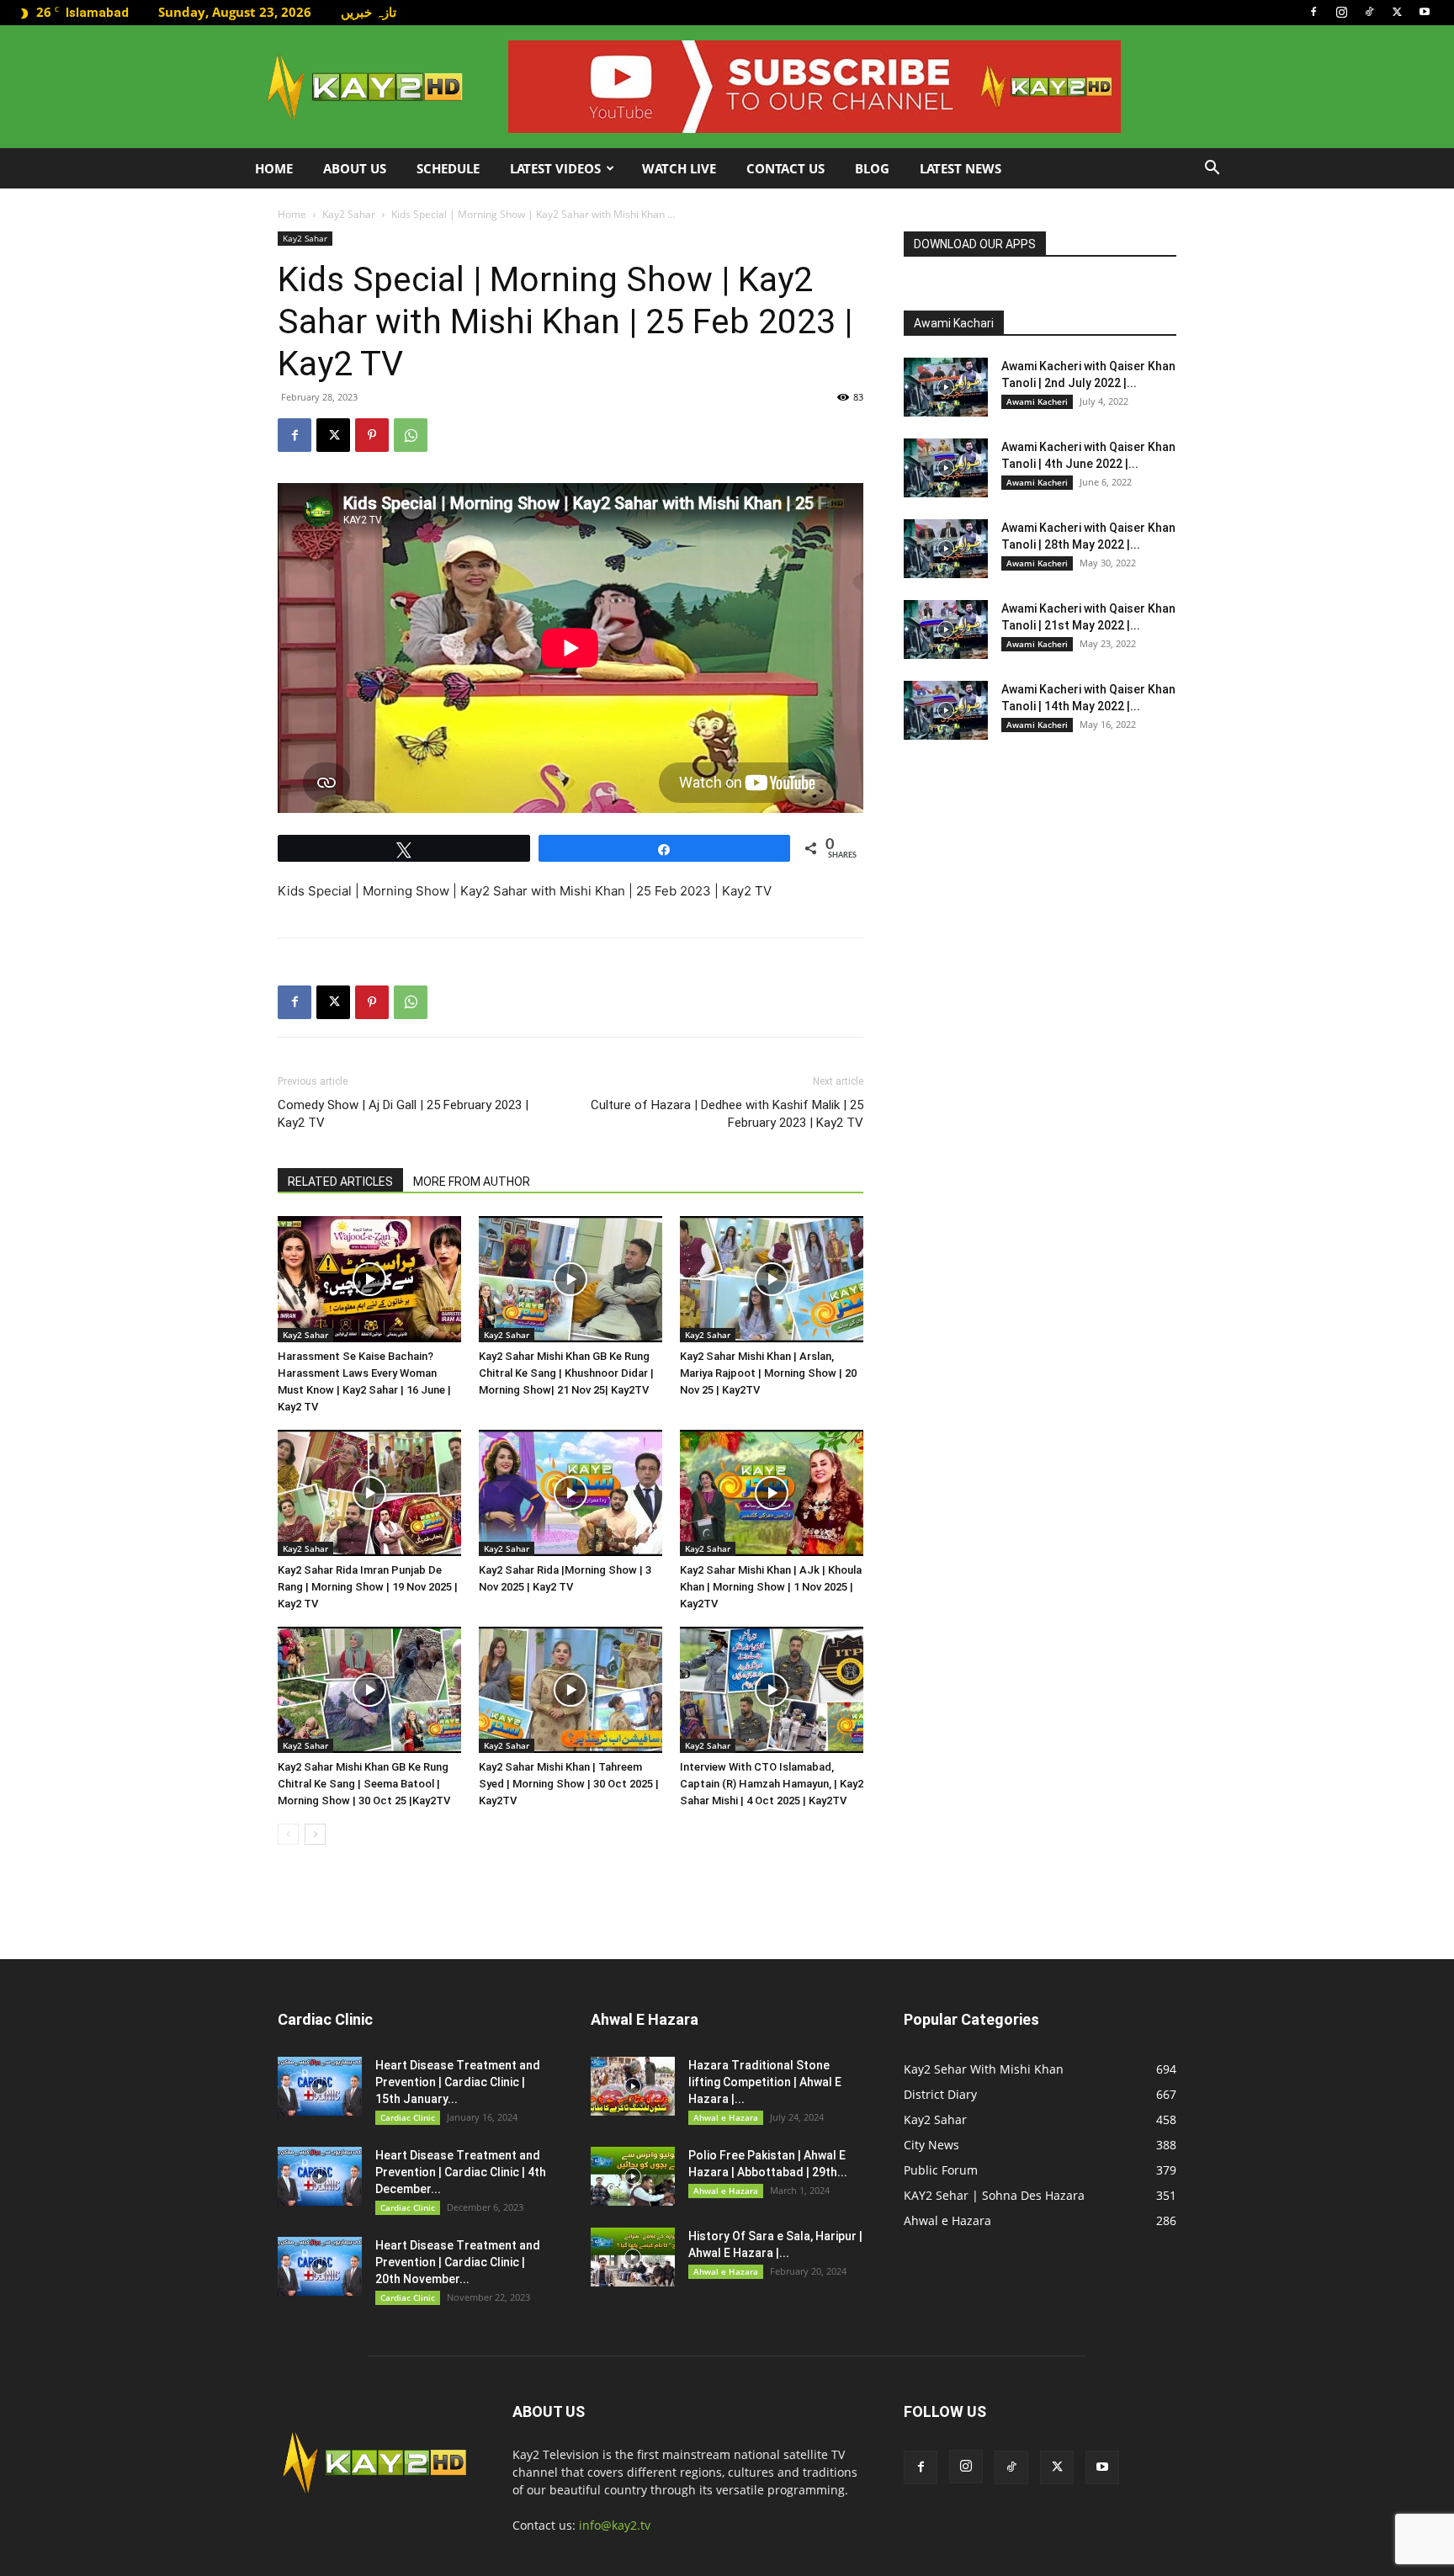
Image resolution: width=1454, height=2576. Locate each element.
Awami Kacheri (1037, 401)
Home (274, 168)
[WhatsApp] (411, 435)
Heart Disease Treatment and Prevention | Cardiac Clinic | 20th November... (458, 2262)
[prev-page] (288, 1834)
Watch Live (679, 168)
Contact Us (785, 168)
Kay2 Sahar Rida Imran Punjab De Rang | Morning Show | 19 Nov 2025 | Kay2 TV (368, 1587)
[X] (1397, 12)
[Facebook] (1313, 12)
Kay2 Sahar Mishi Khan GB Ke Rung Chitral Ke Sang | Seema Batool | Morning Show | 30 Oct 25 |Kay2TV (364, 1784)
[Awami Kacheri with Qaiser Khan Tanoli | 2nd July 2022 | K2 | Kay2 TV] (946, 387)
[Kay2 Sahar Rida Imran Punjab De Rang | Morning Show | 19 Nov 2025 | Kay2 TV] (369, 1493)
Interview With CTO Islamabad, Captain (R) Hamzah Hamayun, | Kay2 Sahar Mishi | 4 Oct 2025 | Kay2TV (772, 1784)
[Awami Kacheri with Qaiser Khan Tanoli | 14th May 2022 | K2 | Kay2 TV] (946, 710)
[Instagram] (1341, 12)
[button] (1212, 170)
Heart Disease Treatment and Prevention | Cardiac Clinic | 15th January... (458, 2082)
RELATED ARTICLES (340, 1182)
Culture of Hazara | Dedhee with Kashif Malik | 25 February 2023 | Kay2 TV (727, 1114)
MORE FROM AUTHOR (472, 1182)
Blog (872, 168)
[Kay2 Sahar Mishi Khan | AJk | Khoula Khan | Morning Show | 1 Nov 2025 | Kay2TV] (772, 1493)
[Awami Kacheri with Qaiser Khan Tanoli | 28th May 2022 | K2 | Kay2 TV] (946, 549)
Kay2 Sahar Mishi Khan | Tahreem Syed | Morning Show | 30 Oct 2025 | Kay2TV (569, 1784)
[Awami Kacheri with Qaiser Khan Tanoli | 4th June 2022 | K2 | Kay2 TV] (946, 468)
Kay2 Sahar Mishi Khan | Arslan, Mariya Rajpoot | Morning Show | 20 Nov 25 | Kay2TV (768, 1373)
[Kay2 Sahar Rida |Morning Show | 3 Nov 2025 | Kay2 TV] (570, 1493)
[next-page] (315, 1834)
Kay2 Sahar (349, 214)
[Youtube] (1425, 12)
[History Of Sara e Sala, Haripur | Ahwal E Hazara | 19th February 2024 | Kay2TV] (633, 2257)
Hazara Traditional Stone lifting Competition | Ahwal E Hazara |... (765, 2082)
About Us (355, 168)
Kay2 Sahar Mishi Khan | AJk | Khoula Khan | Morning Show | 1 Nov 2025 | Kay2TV (771, 1587)
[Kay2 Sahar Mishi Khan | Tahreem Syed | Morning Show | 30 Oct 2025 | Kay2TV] (570, 1690)
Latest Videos (555, 168)
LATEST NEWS (960, 168)
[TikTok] (1369, 12)
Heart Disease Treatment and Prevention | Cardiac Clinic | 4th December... (461, 2172)
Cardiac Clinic (408, 2117)
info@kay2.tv (615, 2525)
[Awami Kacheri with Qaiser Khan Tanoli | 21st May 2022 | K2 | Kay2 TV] (946, 629)
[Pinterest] (372, 435)
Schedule (448, 168)
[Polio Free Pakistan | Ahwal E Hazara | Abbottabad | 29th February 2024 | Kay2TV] (633, 2176)
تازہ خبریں (369, 12)
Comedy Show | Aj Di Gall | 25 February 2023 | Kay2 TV (403, 1114)
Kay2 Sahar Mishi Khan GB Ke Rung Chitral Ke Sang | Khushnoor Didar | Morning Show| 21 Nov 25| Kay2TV (566, 1373)
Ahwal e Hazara (726, 2117)
